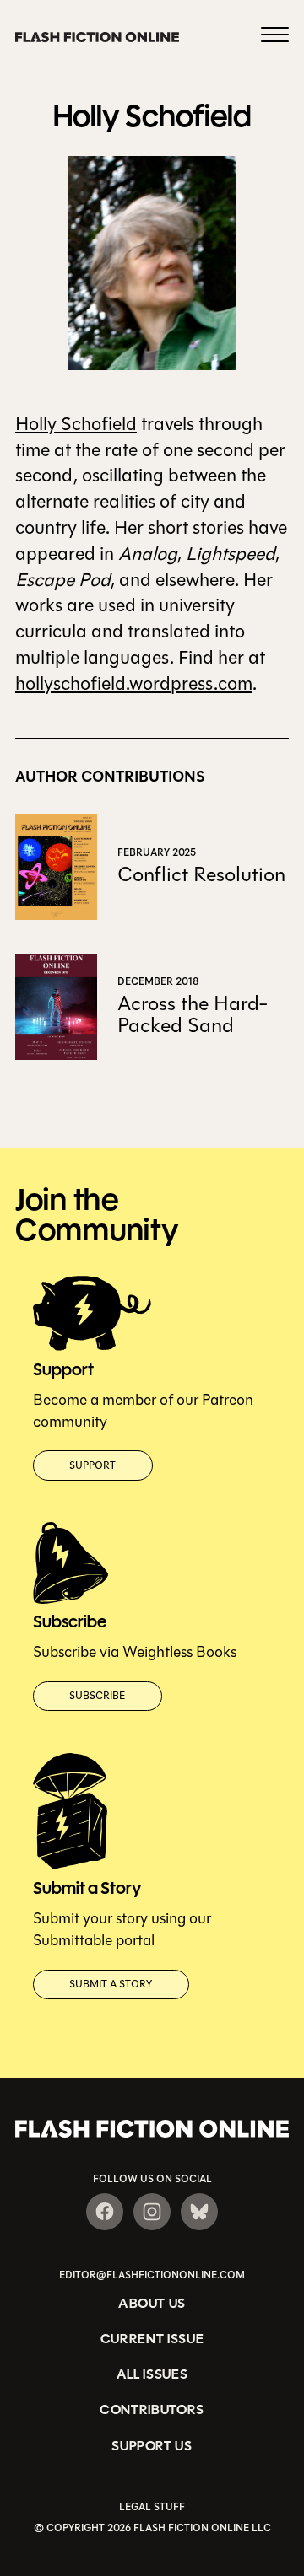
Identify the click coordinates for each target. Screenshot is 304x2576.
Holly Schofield (76, 424)
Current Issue (152, 2339)
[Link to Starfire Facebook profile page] (105, 2212)
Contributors (152, 2409)
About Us (152, 2303)
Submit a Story (111, 1984)
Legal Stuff (152, 2507)
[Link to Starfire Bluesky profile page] (199, 2212)
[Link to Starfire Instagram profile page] (152, 2212)
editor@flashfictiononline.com (152, 2275)
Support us (152, 2446)
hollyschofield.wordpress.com (134, 684)
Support (92, 1465)
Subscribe (97, 1696)
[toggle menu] (275, 37)
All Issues (152, 2374)
